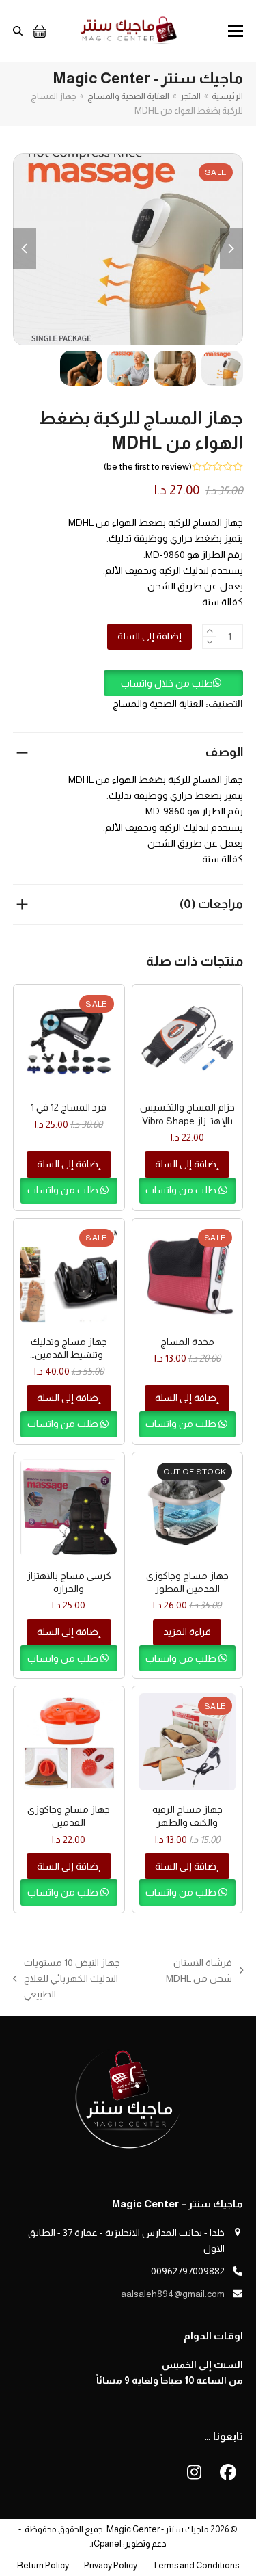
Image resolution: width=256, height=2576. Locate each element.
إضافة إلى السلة (150, 636)
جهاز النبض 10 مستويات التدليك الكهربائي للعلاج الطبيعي (87, 1980)
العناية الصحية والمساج (158, 704)
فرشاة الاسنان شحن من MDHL (205, 1972)
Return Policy (43, 2565)
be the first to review (148, 466)
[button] (236, 31)
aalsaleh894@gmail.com (173, 2294)
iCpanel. (105, 2544)
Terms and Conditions (196, 2565)
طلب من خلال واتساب (167, 683)
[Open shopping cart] (38, 31)
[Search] (18, 31)
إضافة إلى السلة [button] (187, 1164)
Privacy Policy (111, 2565)
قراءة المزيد (187, 1632)
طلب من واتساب (182, 1190)
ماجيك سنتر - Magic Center (158, 2529)
